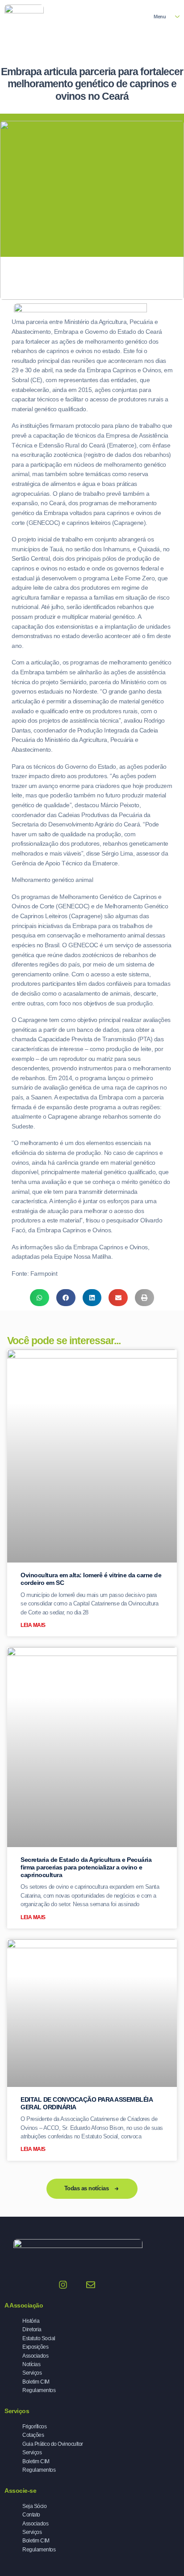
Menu (160, 17)
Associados (35, 2356)
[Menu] (177, 17)
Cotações (33, 2435)
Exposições (35, 2347)
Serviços (32, 2373)
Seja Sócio (34, 2506)
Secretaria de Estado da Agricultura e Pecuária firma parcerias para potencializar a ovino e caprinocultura (86, 1867)
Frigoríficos (34, 2426)
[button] (40, 1298)
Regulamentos (39, 2390)
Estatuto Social (39, 2338)
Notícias (31, 2364)
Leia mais (33, 1625)
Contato (31, 2514)
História (31, 2321)
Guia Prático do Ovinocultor (53, 2444)
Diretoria (32, 2329)
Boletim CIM (36, 2382)
